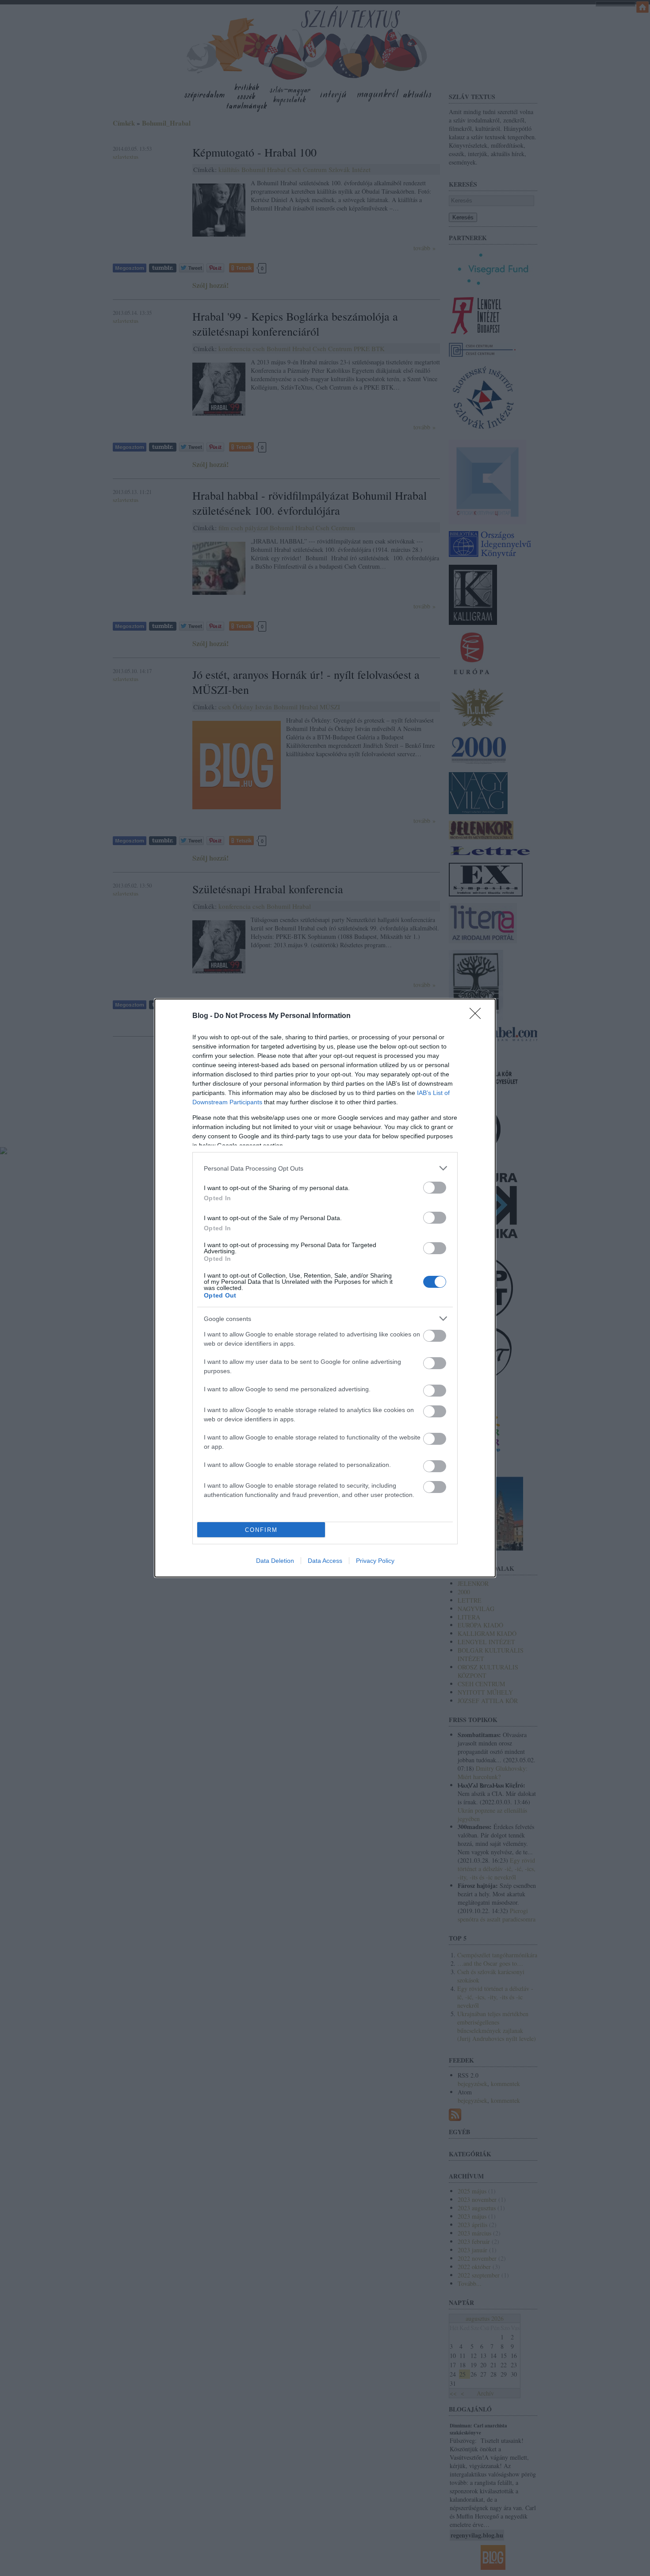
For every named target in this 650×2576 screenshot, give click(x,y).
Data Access (325, 1561)
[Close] (478, 1016)
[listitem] (325, 1168)
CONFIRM (261, 1530)
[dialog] (325, 1288)
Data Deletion (275, 1561)
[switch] (435, 1188)
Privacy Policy (375, 1561)
